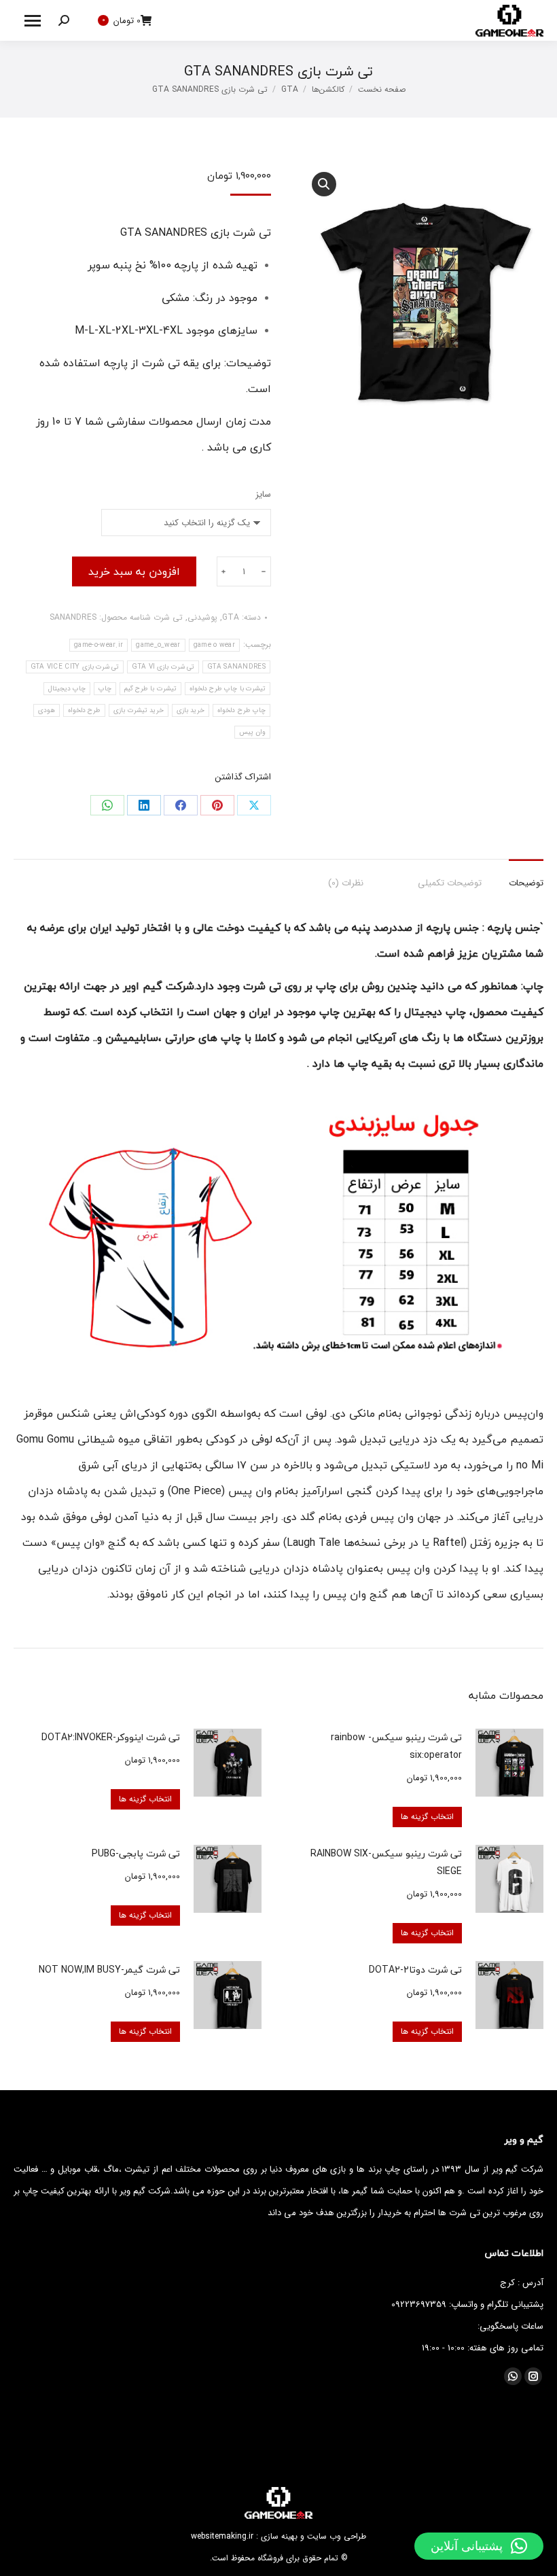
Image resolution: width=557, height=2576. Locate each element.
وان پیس (252, 732)
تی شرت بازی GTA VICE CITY (75, 667)
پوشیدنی (202, 617)
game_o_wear (158, 645)
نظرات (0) (346, 883)
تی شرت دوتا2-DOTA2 (415, 1970)
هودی (47, 710)
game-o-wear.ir (98, 645)
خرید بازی (191, 710)
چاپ (105, 689)
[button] (479, 2546)
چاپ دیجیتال (67, 689)
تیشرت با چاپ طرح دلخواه (228, 689)
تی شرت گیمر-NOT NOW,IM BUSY (109, 1970)
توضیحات (526, 883)
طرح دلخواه (84, 710)
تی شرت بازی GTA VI (163, 667)
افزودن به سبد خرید (134, 571)
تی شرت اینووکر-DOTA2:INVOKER (111, 1737)
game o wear (214, 645)
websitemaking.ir (222, 2536)
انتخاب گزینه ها (427, 1817)
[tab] (526, 877)
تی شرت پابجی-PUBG (136, 1853)
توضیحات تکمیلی (450, 883)
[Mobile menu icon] (33, 21)
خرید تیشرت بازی (139, 710)
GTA (231, 617)
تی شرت (168, 617)
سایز (263, 494)
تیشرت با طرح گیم (150, 689)
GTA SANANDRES (236, 667)
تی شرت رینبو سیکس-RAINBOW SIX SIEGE (386, 1862)
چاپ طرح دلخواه (241, 710)
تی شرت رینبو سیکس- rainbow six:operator (396, 1746)
